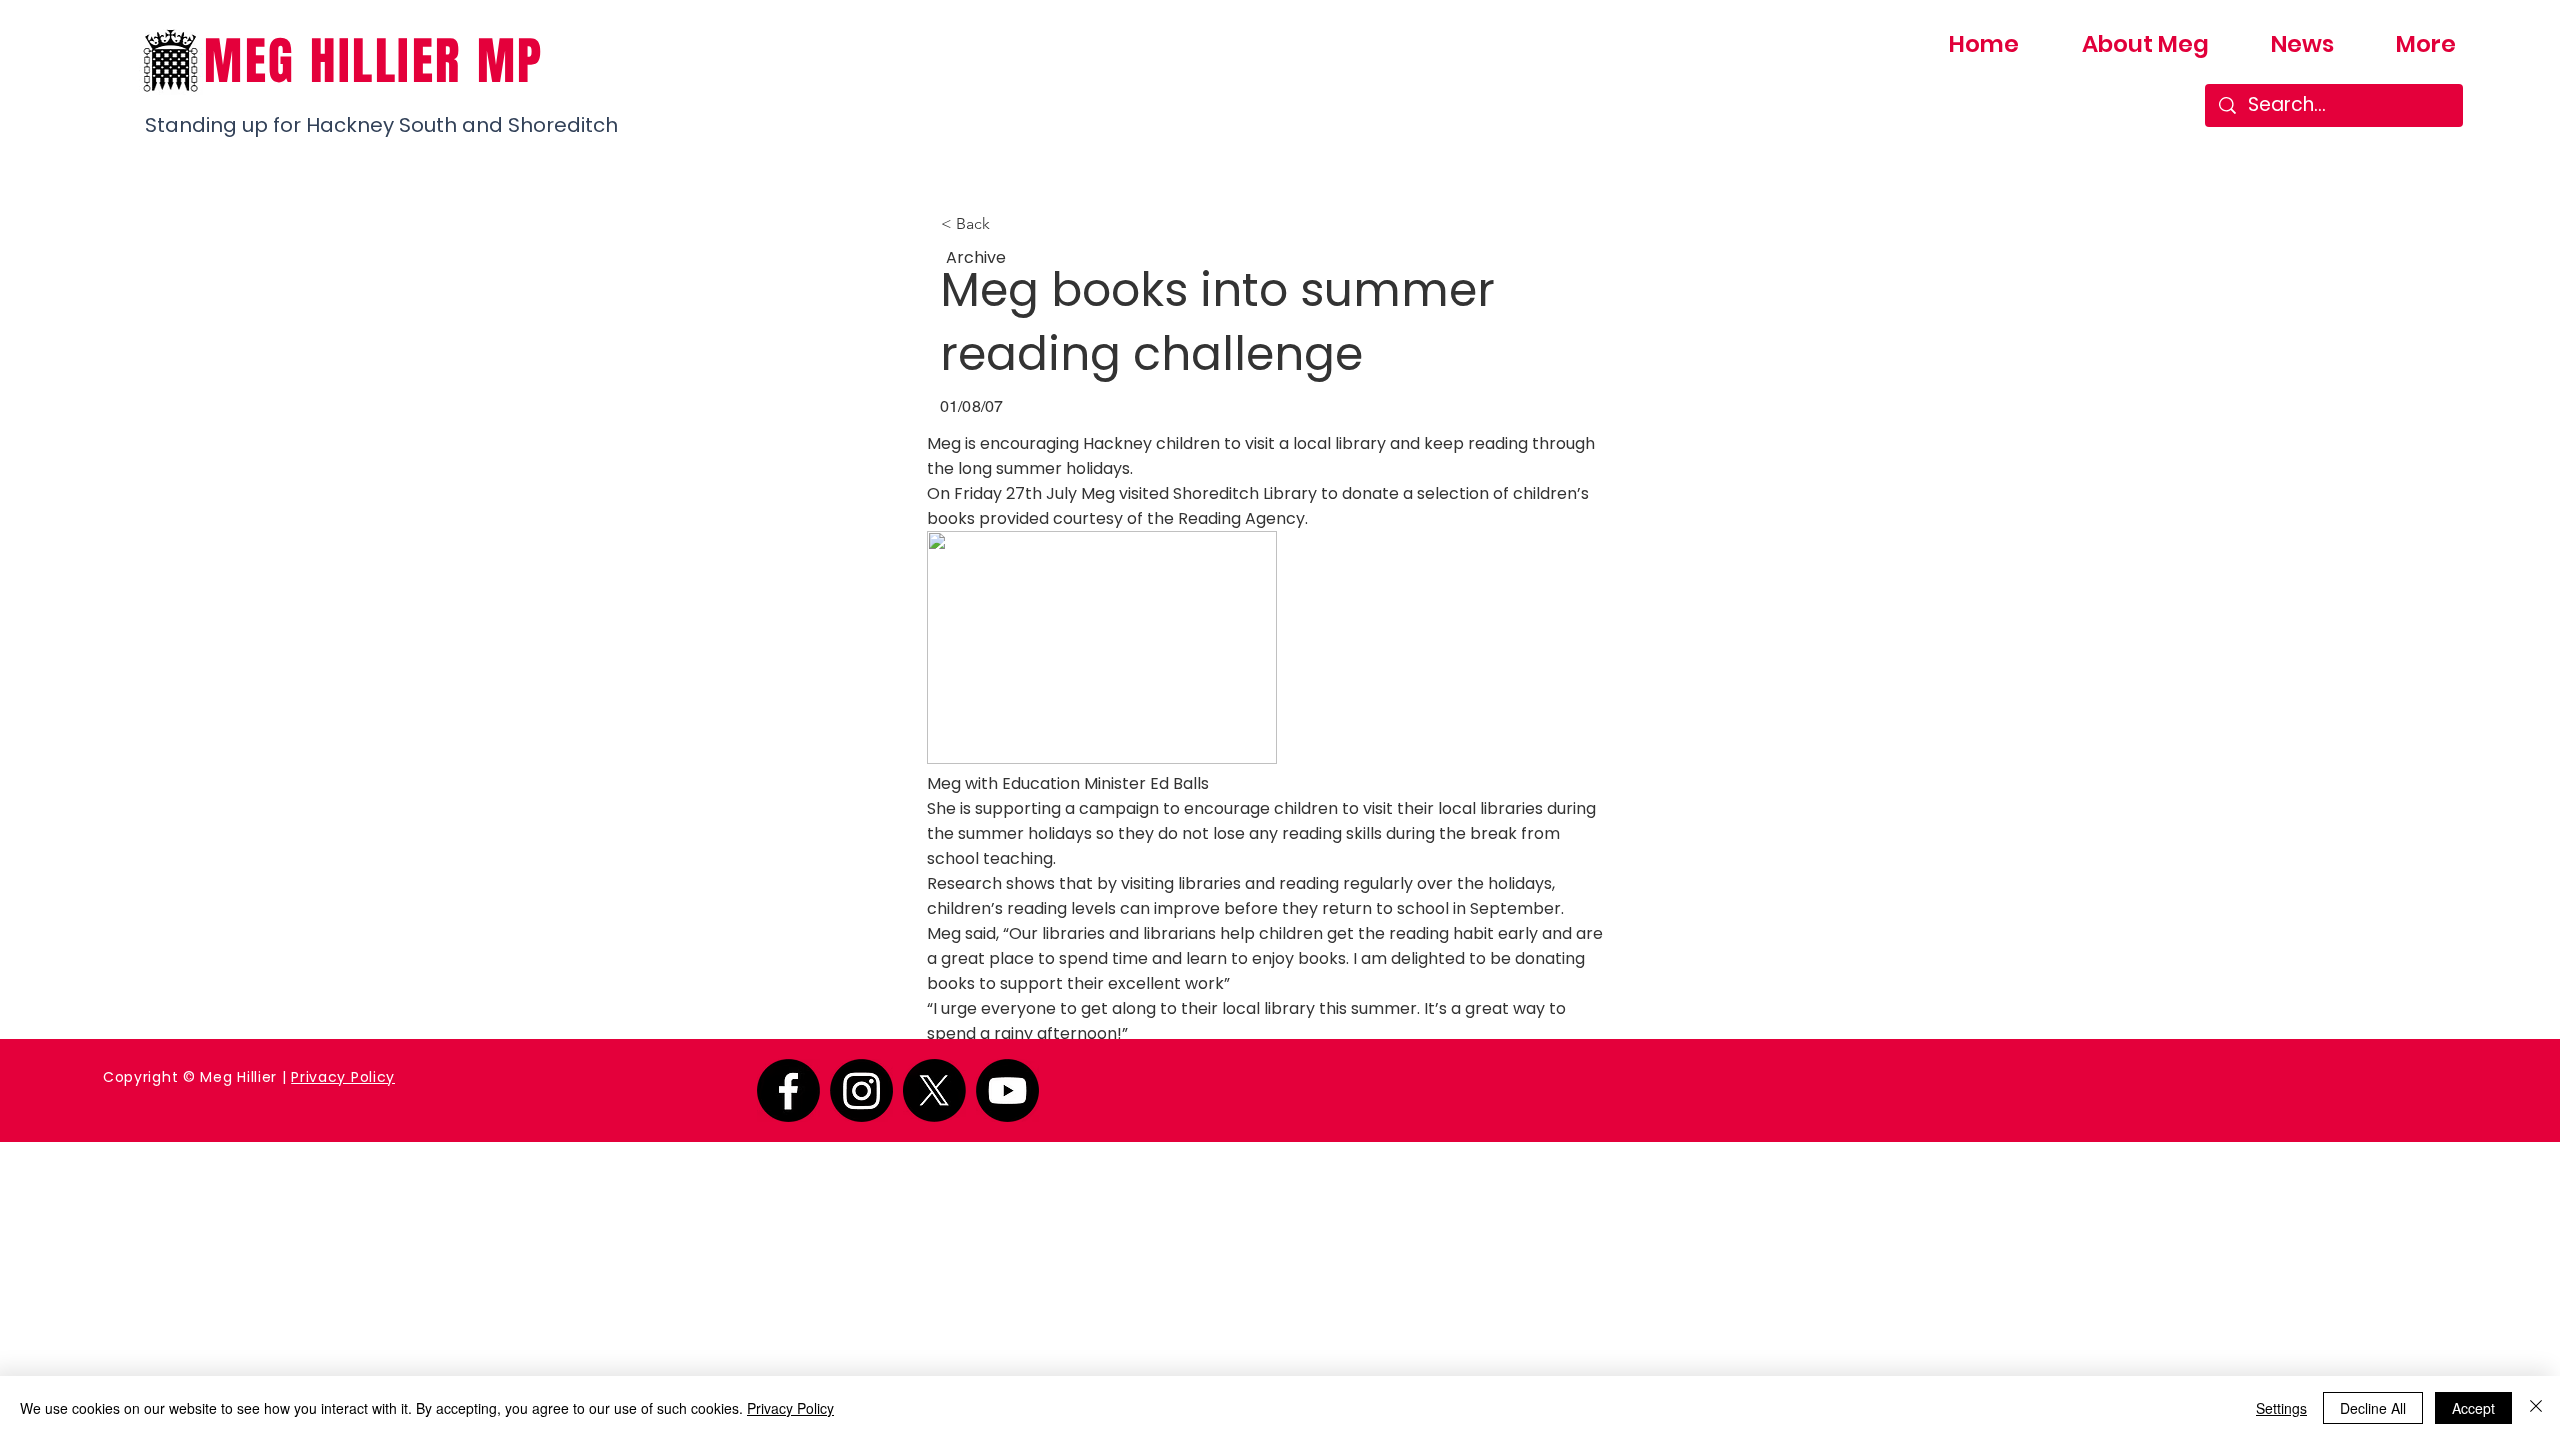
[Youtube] (1007, 1090)
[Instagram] (861, 1090)
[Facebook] (788, 1090)
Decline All (2373, 1408)
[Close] (2536, 1408)
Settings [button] (2281, 1408)
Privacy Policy (343, 1077)
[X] (934, 1090)
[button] (1007, 224)
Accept (2473, 1408)
